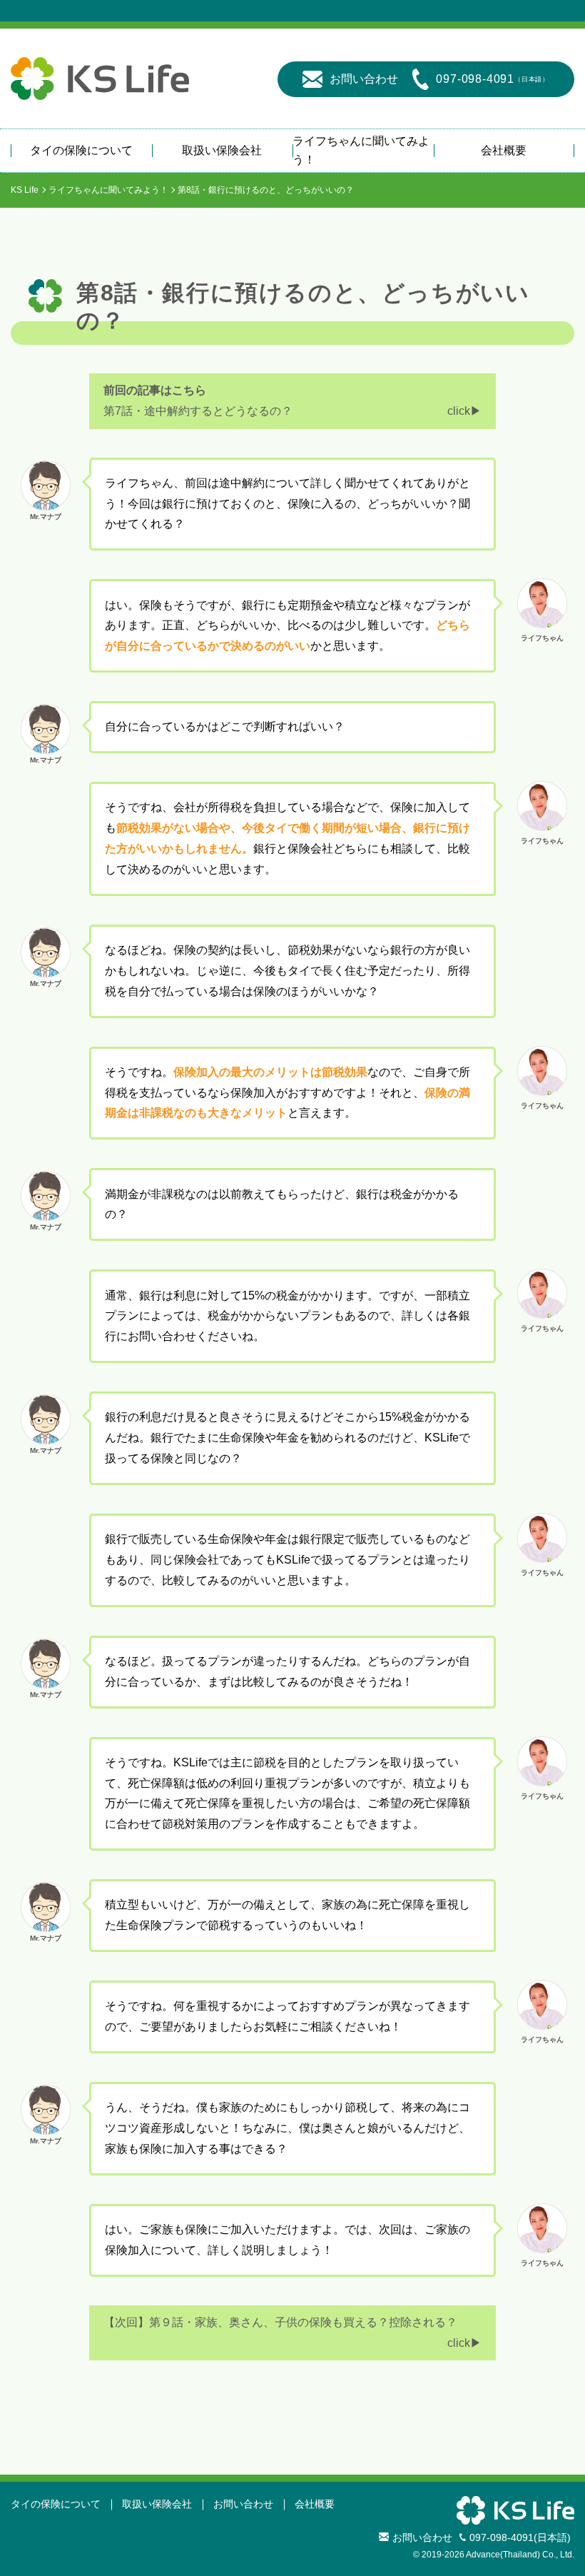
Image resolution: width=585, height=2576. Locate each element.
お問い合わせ (364, 79)
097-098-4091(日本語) (520, 2537)
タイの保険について (81, 150)
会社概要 (504, 150)
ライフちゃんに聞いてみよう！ (361, 150)
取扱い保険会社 (222, 150)
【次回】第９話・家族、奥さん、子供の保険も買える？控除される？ (280, 2322)
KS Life (25, 190)
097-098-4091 (493, 79)
